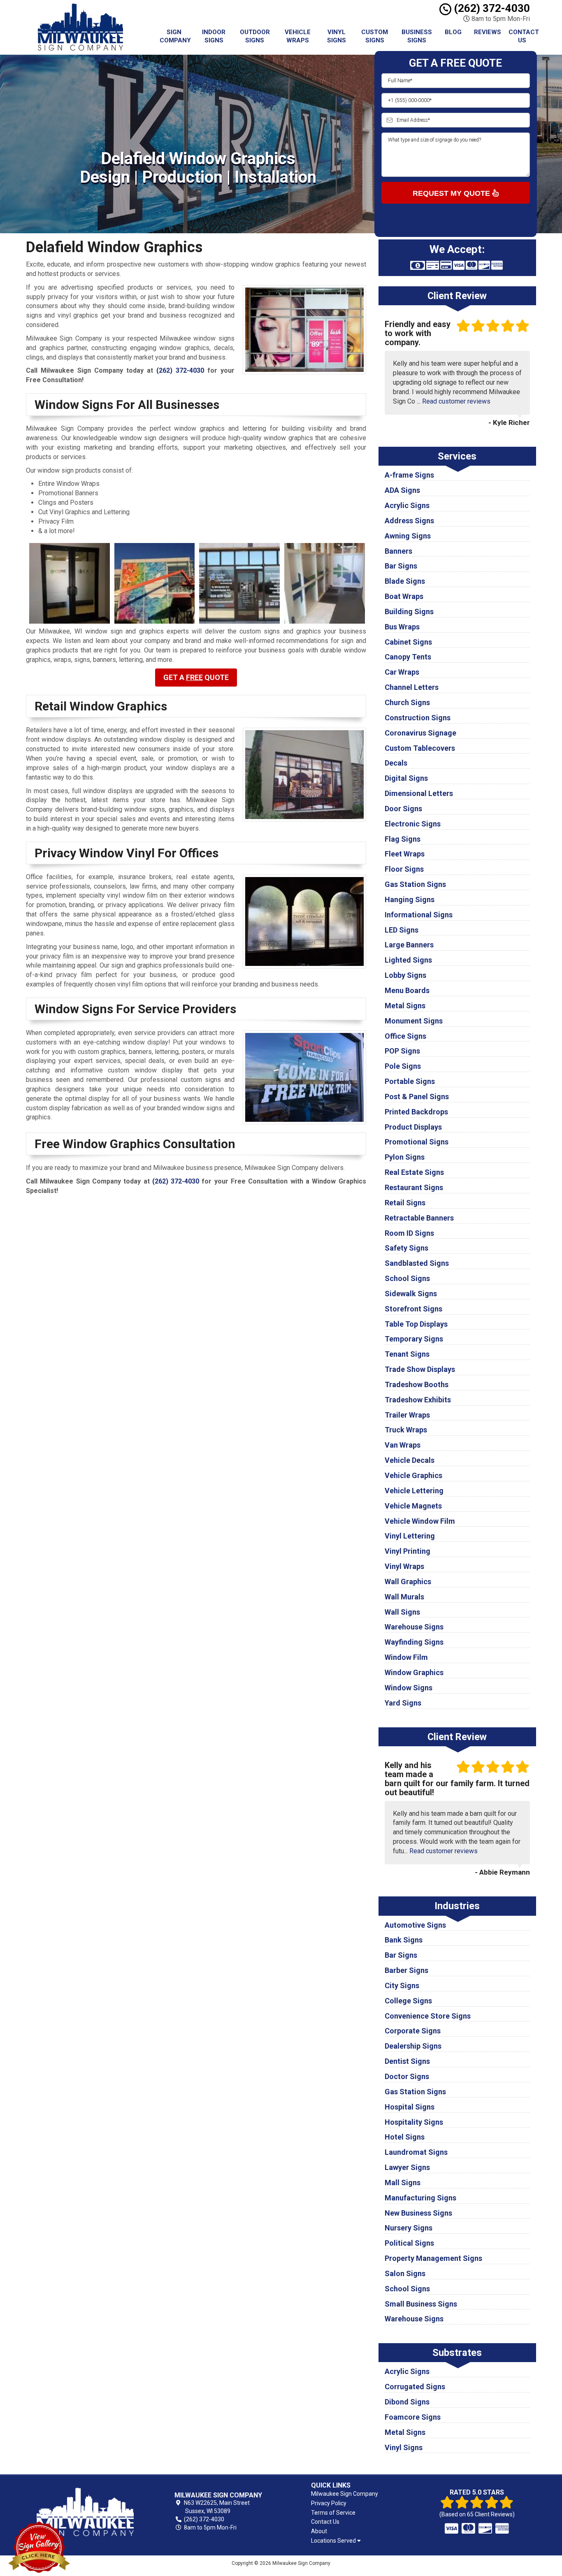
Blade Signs (405, 581)
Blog (453, 32)
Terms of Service (333, 2513)
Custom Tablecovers (420, 748)
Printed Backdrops (416, 1112)
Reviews (488, 32)
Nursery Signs (409, 2228)
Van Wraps (403, 1445)
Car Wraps (402, 672)
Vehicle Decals (410, 1460)
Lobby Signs (405, 975)
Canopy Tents (408, 657)
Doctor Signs (407, 2076)
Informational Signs (419, 915)
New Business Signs (418, 2213)
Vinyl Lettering (410, 1536)
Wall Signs (402, 1612)
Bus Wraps (402, 627)
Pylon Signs (405, 1157)
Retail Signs (405, 1203)
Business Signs (417, 36)
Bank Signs (404, 1940)
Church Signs (407, 702)
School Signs (407, 1278)
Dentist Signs (407, 2061)
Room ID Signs (409, 1233)
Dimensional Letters (419, 793)
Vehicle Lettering (414, 1491)
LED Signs (402, 930)
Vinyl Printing (408, 1551)
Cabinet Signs (408, 642)
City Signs (402, 1985)
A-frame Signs (409, 475)
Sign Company (175, 36)
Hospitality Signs (414, 2122)
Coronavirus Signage (420, 733)
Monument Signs (414, 1021)
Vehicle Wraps (298, 36)
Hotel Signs (405, 2137)
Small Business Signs (421, 2304)
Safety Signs (406, 1248)
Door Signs (403, 809)
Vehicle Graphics (413, 1475)
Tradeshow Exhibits (418, 1400)
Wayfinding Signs (414, 1642)
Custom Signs (375, 36)
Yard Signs (403, 1703)
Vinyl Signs (337, 36)
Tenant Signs (407, 1354)
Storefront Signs (413, 1309)
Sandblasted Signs (417, 1263)
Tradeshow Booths (417, 1384)
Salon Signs (405, 2273)
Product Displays (413, 1127)
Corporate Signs (413, 2031)
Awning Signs (408, 536)
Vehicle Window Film (420, 1521)
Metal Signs (405, 1006)
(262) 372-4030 (491, 8)
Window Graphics (414, 1672)
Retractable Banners (419, 1218)
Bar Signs (401, 566)
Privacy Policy (329, 2503)
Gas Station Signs (415, 884)
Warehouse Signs (414, 1627)
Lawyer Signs (407, 2167)
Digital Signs (406, 778)
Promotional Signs (417, 1142)
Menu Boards (407, 990)
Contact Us (524, 36)
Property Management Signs (433, 2258)
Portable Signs (410, 1081)
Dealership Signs (413, 2046)
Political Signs (409, 2243)
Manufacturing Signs (420, 2198)
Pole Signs (403, 1066)
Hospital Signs (410, 2107)
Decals (396, 763)
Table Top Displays (416, 1324)
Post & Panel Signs (417, 1097)
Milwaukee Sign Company (345, 2494)
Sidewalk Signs (411, 1294)
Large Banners (409, 945)
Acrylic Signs (407, 505)
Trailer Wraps (407, 1415)
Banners (398, 551)
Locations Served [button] (334, 2541)
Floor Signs (404, 869)
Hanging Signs (410, 899)
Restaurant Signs (414, 1187)
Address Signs (409, 521)
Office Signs (405, 1036)
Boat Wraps (404, 596)
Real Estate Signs (414, 1172)
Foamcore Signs (413, 2417)
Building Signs (409, 612)
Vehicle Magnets (413, 1506)
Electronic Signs (413, 824)
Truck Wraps (406, 1430)
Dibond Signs (407, 2402)
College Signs (408, 2001)
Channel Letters (412, 687)
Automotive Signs (415, 1925)
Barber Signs (406, 1970)
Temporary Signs (414, 1339)
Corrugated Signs (415, 2387)
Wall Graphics (408, 1582)
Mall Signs (403, 2183)
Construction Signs (418, 718)
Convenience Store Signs (428, 2016)
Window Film (406, 1657)
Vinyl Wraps (404, 1566)
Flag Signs (403, 839)
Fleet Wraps (405, 854)
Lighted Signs (408, 960)
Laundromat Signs (416, 2152)
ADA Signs (402, 490)
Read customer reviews (456, 401)
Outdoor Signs (255, 36)
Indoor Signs (214, 36)
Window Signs (409, 1688)
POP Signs (402, 1051)
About (319, 2531)
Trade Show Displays (420, 1369)
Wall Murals (404, 1597)
